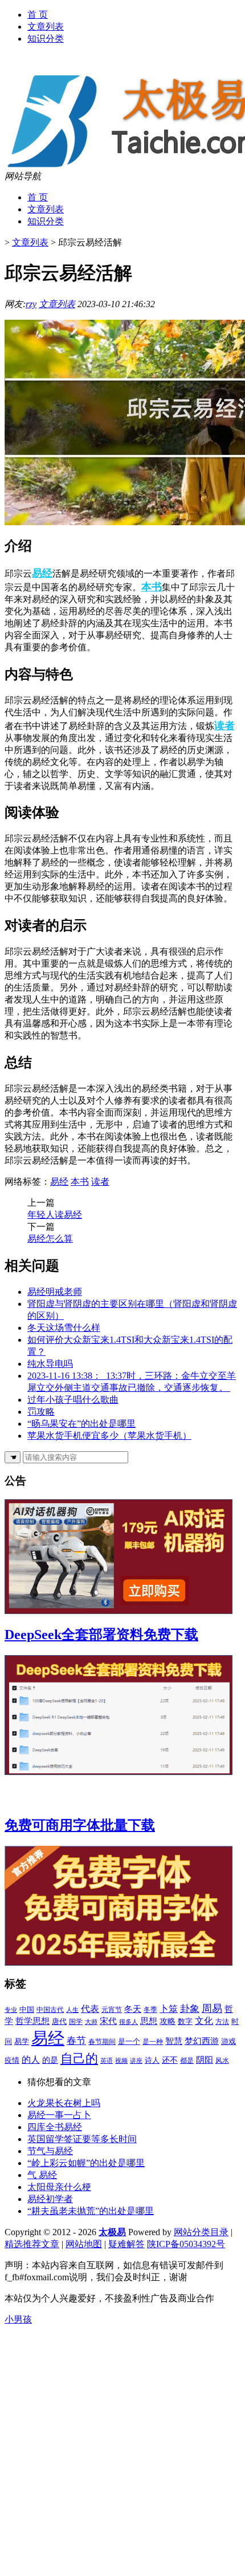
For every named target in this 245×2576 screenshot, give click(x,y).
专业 (11, 2010)
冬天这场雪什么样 (64, 1328)
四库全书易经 (55, 2127)
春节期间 (102, 2042)
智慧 (174, 2041)
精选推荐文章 (32, 2244)
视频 (121, 2060)
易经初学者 (50, 2199)
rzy (31, 304)
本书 (152, 587)
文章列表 (46, 27)
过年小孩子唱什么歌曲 (73, 1400)
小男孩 (18, 2319)
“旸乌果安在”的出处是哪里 (81, 1424)
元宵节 (112, 2010)
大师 (91, 2022)
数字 (185, 2021)
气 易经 (42, 2175)
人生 (72, 2010)
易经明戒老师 (55, 1292)
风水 (222, 2060)
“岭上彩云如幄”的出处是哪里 (86, 2163)
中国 (27, 2009)
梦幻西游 (202, 2041)
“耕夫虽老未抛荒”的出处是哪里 (91, 2211)
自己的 (79, 2058)
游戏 (228, 2042)
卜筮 (169, 2009)
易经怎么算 (50, 1239)
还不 (170, 2060)
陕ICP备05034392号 (186, 2244)
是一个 (129, 2042)
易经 (42, 573)
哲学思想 (32, 2021)
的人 (31, 2060)
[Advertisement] (122, 2449)
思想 (149, 2021)
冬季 (150, 2010)
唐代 (59, 2021)
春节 (76, 2041)
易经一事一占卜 (59, 2115)
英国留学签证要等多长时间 (82, 2139)
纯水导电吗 (50, 1364)
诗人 (152, 2060)
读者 (224, 726)
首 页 (38, 15)
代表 (90, 2009)
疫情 (12, 2060)
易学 (22, 2041)
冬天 (133, 2009)
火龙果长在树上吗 (64, 2103)
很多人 (128, 2022)
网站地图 (84, 2244)
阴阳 (205, 2060)
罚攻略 (41, 1412)
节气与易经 (50, 2151)
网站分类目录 (201, 2232)
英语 (107, 2061)
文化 (204, 2021)
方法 (222, 2022)
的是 (50, 2060)
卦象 (190, 2009)
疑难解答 (126, 2244)
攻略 (168, 2021)
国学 (76, 2022)
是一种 (153, 2042)
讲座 (136, 2060)
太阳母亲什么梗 (59, 2187)
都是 (187, 2060)
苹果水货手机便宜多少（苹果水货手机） (109, 1436)
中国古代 (50, 2010)
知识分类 (46, 39)
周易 (212, 2009)
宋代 (108, 2021)
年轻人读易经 (55, 1215)
